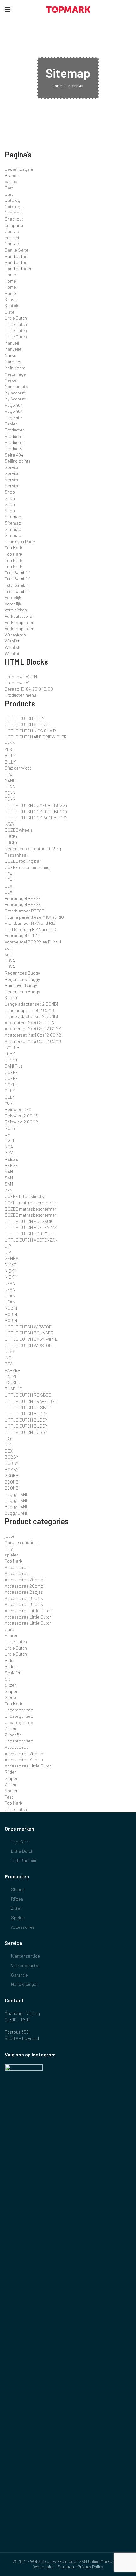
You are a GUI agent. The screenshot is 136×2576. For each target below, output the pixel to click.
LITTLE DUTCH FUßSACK (29, 1221)
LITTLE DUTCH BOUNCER (29, 1333)
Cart (9, 188)
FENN (10, 743)
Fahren (12, 1635)
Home (57, 86)
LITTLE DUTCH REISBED (28, 1395)
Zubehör (13, 1735)
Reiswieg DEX (18, 1109)
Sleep (10, 1697)
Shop (10, 492)
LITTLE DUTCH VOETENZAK (31, 1227)
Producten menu (20, 695)
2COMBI (12, 1476)
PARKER (13, 1370)
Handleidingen (19, 268)
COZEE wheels (19, 830)
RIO (8, 1445)
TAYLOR (12, 1047)
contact (12, 237)
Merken (12, 380)
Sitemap (13, 517)
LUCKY (11, 836)
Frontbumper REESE (25, 911)
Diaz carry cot (18, 768)
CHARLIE (13, 1389)
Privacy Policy (90, 2567)
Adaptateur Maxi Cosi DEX (30, 1023)
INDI (9, 1358)
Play (9, 1548)
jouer (10, 1536)
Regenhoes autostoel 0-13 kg (33, 849)
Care (9, 1629)
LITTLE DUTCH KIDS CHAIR (30, 731)
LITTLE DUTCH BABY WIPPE (31, 1339)
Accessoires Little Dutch (28, 1611)
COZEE (11, 1072)
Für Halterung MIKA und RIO (31, 929)
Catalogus (15, 206)
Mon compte (16, 386)
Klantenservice (25, 1956)
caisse (11, 181)
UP (7, 1134)
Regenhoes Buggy (22, 973)
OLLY (10, 1091)
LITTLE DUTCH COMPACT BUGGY (36, 818)
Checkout (14, 212)
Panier (11, 424)
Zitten (10, 1728)
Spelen (12, 1790)
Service (12, 467)
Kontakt (12, 306)
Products (13, 448)
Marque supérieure (23, 1542)
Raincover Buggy (21, 985)
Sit (7, 1679)
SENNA (12, 1258)
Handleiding (16, 256)
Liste (10, 312)
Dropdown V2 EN (21, 677)
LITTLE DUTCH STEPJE (27, 724)
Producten (15, 430)
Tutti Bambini (17, 573)
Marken (12, 355)
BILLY (10, 755)
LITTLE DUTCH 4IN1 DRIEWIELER (36, 737)
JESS (10, 1351)
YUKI (9, 749)
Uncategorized (19, 1710)
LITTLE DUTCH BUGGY (26, 1413)
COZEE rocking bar (23, 861)
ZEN (9, 1190)
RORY (10, 1128)
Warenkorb (15, 635)
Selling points (18, 461)
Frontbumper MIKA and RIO (30, 923)
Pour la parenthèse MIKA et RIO (34, 917)
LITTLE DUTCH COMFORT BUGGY (36, 805)
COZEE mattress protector (31, 1202)
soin (9, 948)
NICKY (10, 1265)
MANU (10, 780)
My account (15, 393)
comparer (14, 225)
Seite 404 (14, 455)
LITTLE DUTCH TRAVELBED (31, 1401)
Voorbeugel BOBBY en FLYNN (33, 942)
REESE (11, 1159)
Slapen (12, 1691)
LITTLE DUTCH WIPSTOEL (29, 1327)
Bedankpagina (19, 169)
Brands (12, 175)
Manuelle (13, 349)
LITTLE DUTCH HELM (25, 718)
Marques (13, 362)
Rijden (11, 1666)
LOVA (10, 960)
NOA (9, 1147)
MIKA (9, 1153)
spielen (12, 1555)
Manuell (12, 343)
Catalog (12, 200)
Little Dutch (16, 318)
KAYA (9, 824)
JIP (8, 1246)
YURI (9, 1103)
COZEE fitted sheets (24, 1196)
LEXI (9, 874)
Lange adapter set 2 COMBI (31, 1004)
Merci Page (15, 374)
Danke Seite (17, 250)
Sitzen (11, 1685)
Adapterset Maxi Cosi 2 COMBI (34, 1029)
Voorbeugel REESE (23, 898)
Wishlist (12, 641)
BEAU (10, 1364)
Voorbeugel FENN (22, 935)
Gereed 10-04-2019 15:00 (29, 689)
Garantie (19, 1975)
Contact (12, 231)
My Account (15, 399)
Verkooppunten (19, 622)
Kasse (11, 300)
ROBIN (11, 1308)
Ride (9, 1660)
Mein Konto (15, 368)
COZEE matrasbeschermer (31, 1209)
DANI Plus (14, 1066)
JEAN (10, 1283)
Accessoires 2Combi (25, 1579)
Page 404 (14, 405)
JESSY (11, 1060)
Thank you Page (20, 542)
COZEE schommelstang (27, 867)
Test (9, 1797)
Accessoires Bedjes (24, 1592)
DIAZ (9, 774)
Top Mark (13, 548)
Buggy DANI (16, 1494)
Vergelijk (13, 597)
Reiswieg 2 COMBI (22, 1116)
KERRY (11, 997)
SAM (9, 1171)
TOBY (10, 1054)
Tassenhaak (17, 855)
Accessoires (17, 1567)
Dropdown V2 (18, 683)
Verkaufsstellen (20, 616)
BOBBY (12, 1457)
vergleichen (16, 610)
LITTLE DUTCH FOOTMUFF (30, 1234)
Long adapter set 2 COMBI (30, 1010)
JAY (8, 1438)
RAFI (9, 1140)
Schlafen (13, 1673)
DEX (9, 1451)
